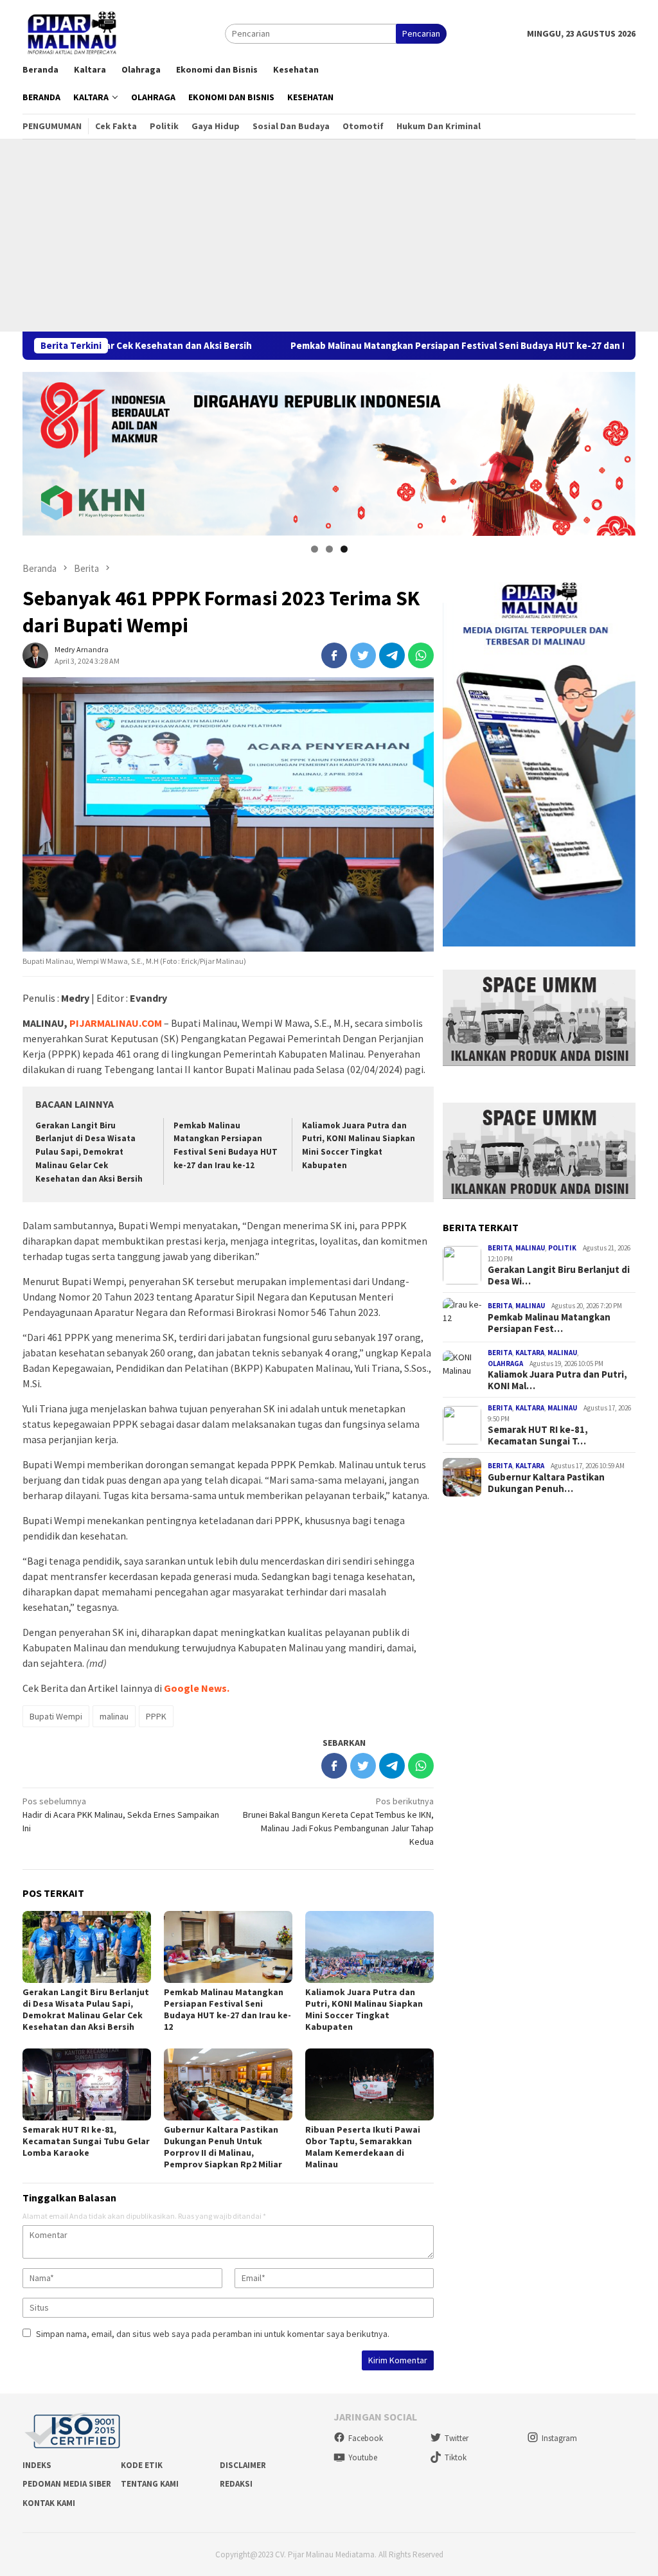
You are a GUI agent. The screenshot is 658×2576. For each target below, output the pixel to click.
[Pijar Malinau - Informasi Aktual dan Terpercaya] (73, 33)
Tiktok (456, 2457)
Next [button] (619, 450)
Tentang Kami (150, 2484)
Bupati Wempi (56, 1716)
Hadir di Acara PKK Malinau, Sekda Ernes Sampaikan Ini (121, 1815)
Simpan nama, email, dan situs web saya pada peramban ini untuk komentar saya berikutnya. (213, 2334)
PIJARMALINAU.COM (116, 1023)
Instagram (559, 2438)
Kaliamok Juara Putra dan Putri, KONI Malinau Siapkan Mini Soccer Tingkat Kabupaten (364, 2009)
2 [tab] (329, 549)
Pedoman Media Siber (67, 2484)
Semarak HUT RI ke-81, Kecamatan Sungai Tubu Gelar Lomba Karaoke (86, 2141)
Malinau (530, 1248)
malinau (114, 1716)
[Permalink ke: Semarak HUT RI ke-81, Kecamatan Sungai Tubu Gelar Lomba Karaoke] (87, 2084)
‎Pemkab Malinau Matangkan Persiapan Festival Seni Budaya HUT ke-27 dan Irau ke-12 (359, 346)
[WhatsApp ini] (421, 655)
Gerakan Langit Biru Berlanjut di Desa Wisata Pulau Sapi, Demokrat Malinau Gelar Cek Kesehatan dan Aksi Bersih (89, 1152)
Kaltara (530, 1353)
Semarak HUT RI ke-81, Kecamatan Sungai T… (538, 1435)
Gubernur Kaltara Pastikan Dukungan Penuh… (546, 1483)
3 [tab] (344, 549)
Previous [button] (39, 450)
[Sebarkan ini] (334, 655)
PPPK (156, 1716)
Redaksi (236, 2484)
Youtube (363, 2457)
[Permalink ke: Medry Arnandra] (35, 654)
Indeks (37, 2465)
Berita (500, 1248)
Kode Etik (142, 2465)
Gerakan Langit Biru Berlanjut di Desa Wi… (559, 1275)
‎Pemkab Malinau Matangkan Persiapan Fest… (549, 1323)
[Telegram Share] (392, 655)
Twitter (457, 2438)
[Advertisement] (329, 235)
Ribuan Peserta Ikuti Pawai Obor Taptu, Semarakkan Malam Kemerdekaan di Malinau (363, 2147)
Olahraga (505, 1364)
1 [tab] (315, 549)
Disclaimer (243, 2465)
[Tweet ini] (363, 655)
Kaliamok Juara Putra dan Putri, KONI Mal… (557, 1380)
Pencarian (421, 33)
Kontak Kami (49, 2503)
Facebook (366, 2438)
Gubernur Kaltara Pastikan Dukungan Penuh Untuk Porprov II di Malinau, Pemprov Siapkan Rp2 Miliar (223, 2147)
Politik (562, 1248)
